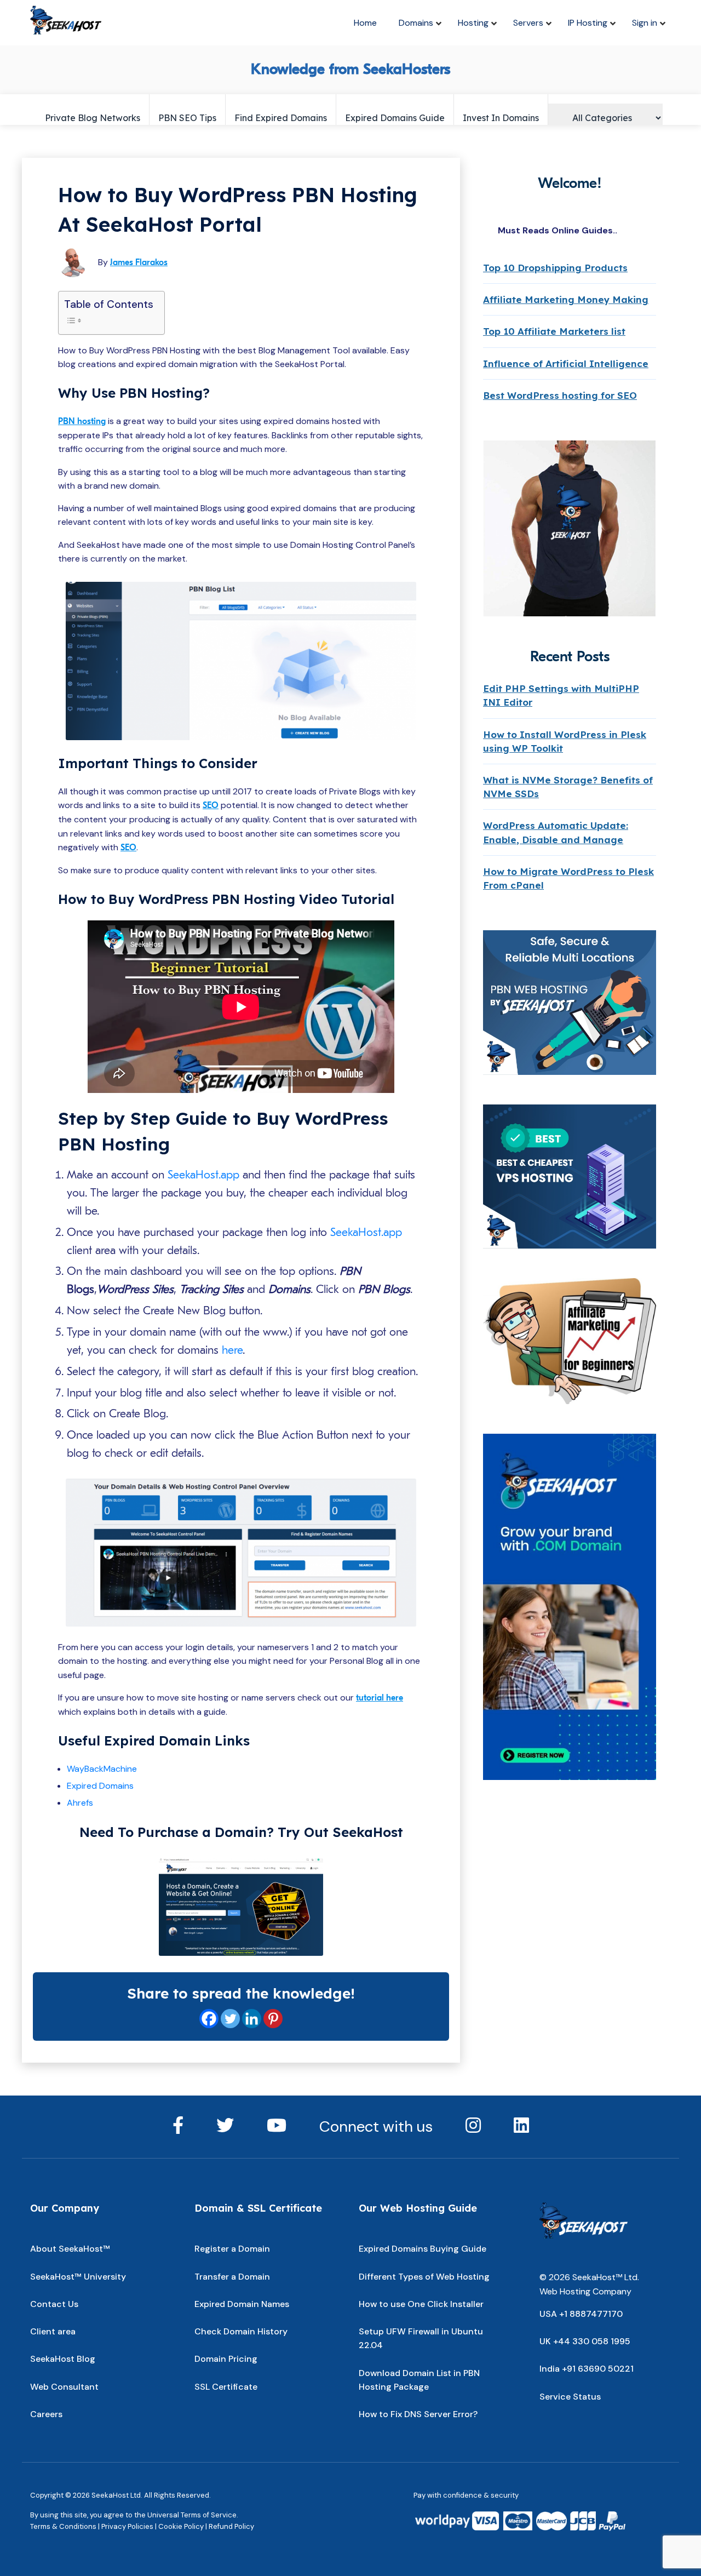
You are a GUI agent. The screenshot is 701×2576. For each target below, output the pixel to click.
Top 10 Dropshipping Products (555, 268)
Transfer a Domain (232, 2277)
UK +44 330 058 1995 (585, 2341)
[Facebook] (209, 2019)
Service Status (570, 2397)
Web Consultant (64, 2387)
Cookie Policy (181, 2526)
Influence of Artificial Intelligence (566, 363)
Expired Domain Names (242, 2304)
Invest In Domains (501, 118)
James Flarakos (139, 262)
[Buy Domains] (241, 1907)
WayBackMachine (102, 1769)
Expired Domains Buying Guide (423, 2249)
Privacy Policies (127, 2526)
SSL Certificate (226, 2387)
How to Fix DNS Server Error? (418, 2414)
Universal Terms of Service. (193, 2515)
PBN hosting (82, 421)
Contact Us (54, 2304)
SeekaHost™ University (78, 2277)
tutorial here (380, 1698)
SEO (211, 805)
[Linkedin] (252, 2019)
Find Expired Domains (281, 118)
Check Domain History (241, 2331)
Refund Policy (231, 2526)
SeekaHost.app (203, 1175)
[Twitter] (230, 2019)
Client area (53, 2331)
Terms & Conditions (63, 2526)
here (232, 1350)
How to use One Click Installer (421, 2304)
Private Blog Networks (93, 118)
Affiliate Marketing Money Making (566, 299)
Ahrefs (80, 1803)
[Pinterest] (273, 2019)
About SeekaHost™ (70, 2249)
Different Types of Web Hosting (424, 2277)
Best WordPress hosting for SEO (560, 395)
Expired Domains (100, 1786)
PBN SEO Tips (187, 118)
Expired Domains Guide (395, 118)
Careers (46, 2414)
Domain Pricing (226, 2359)
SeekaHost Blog (63, 2359)
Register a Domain (232, 2249)
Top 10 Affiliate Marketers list (554, 331)
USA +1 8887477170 (581, 2314)
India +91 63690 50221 (587, 2369)
